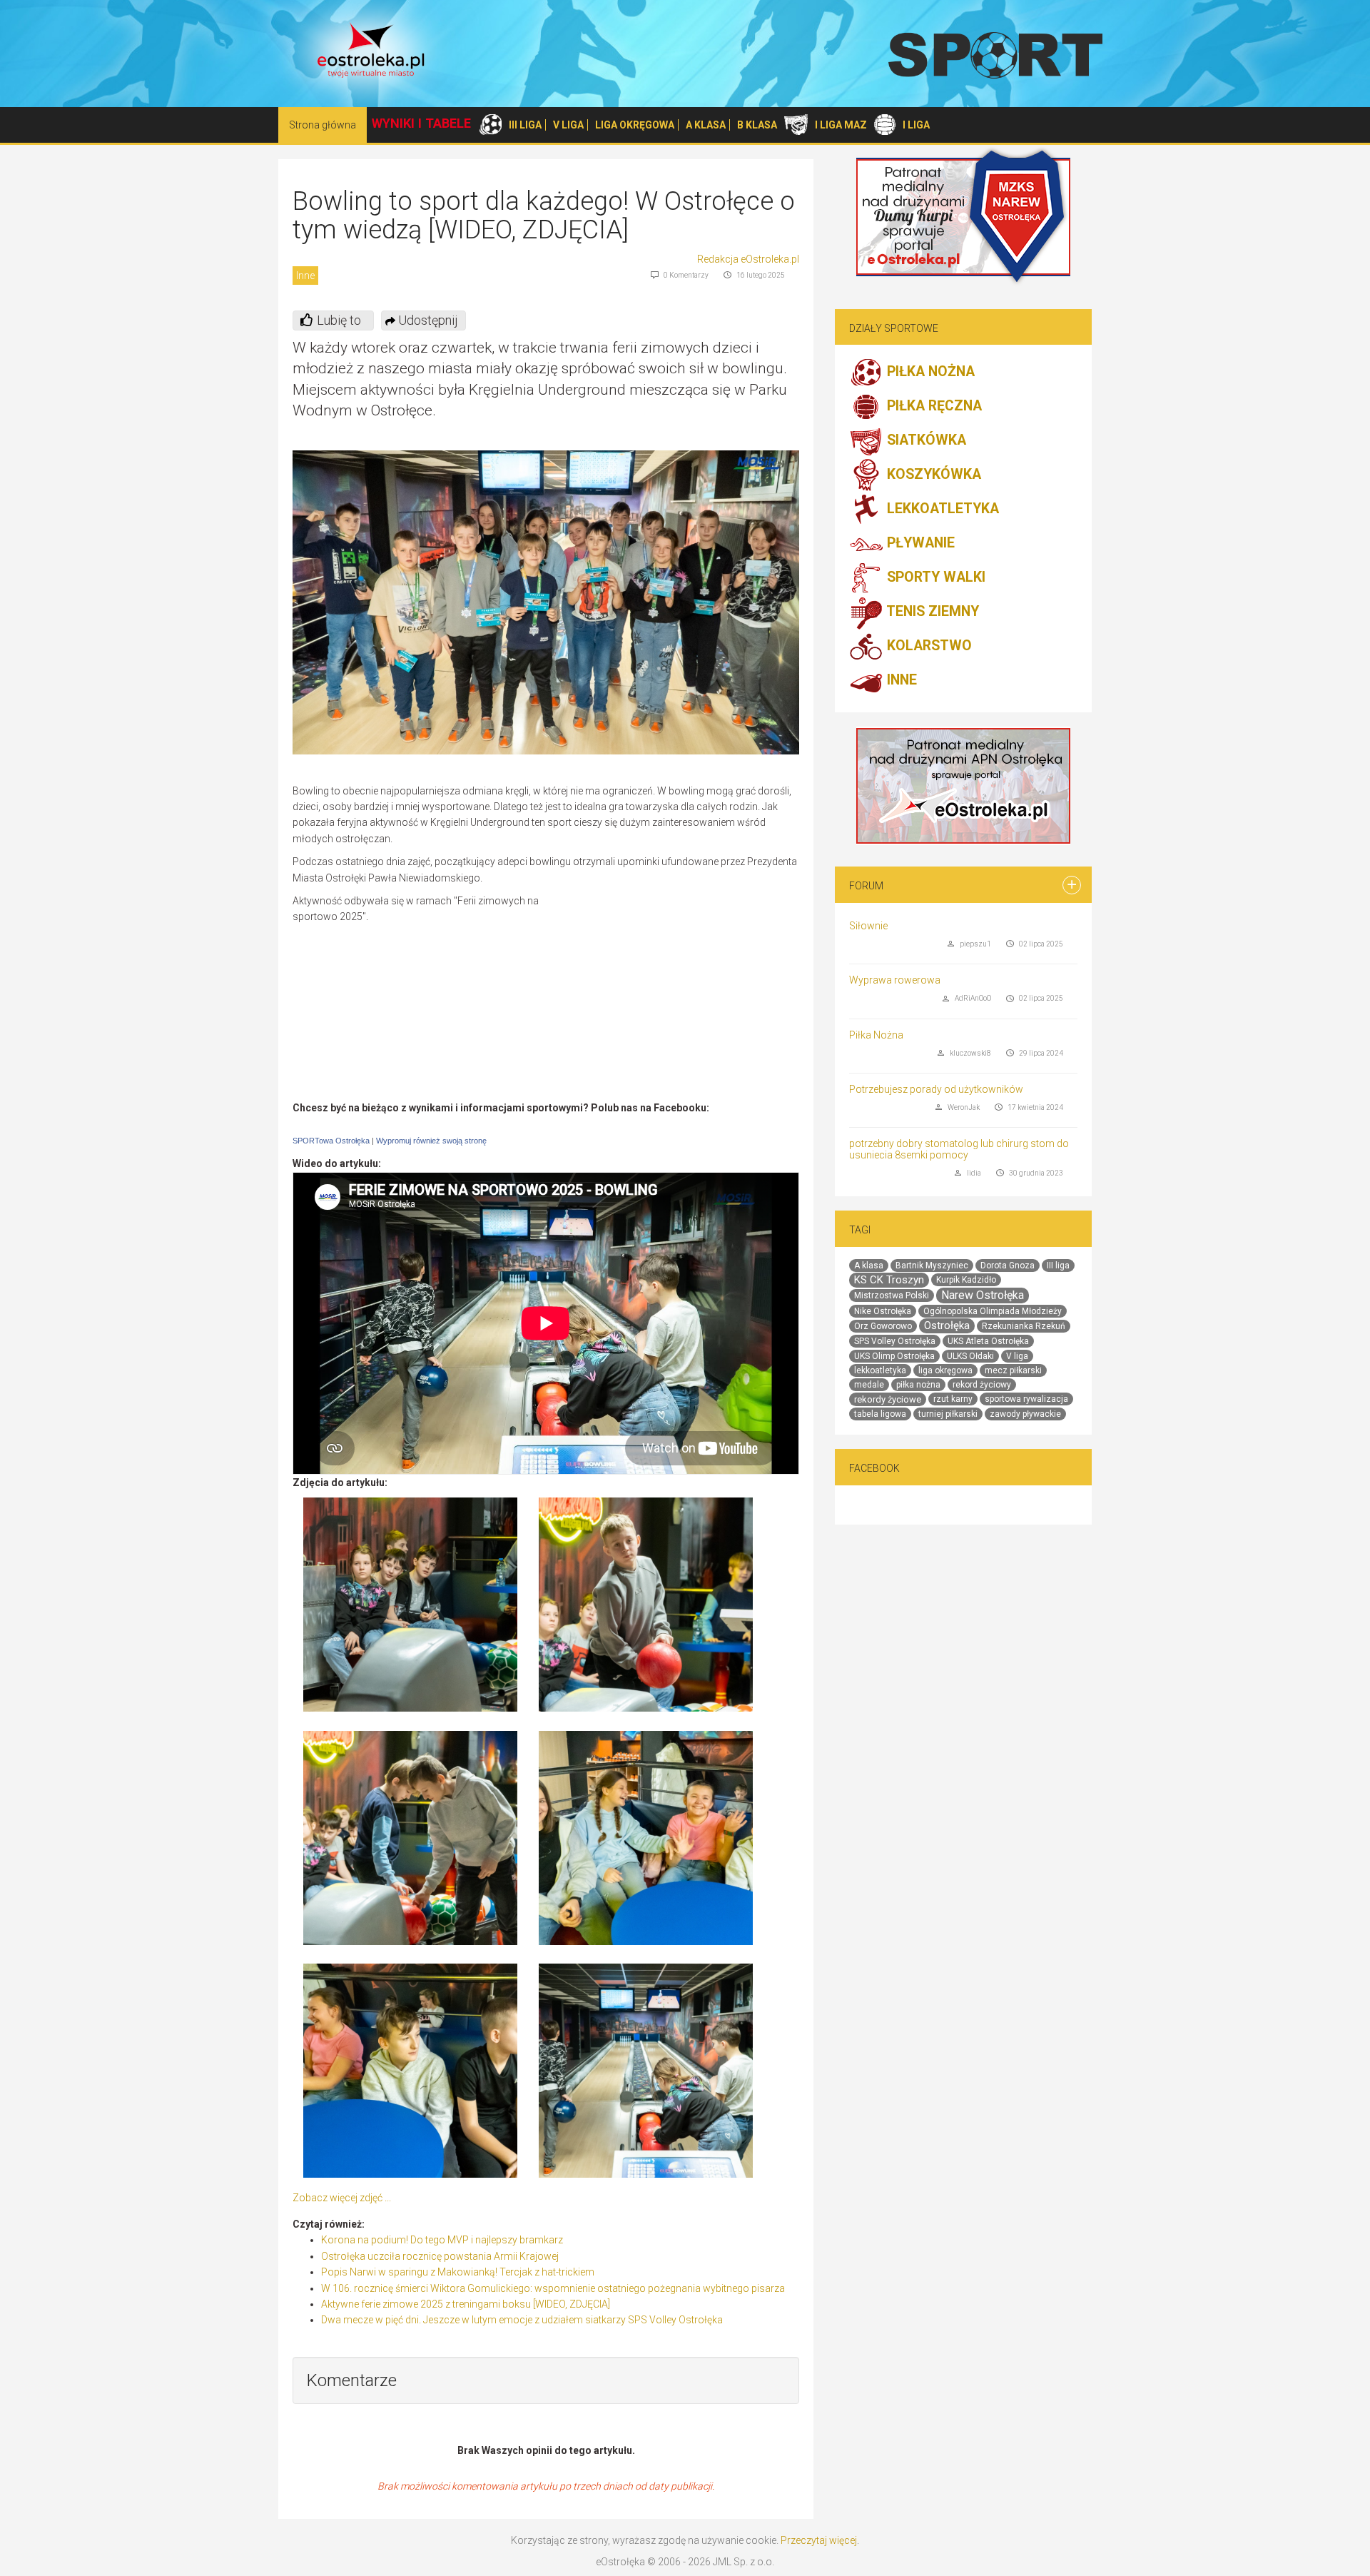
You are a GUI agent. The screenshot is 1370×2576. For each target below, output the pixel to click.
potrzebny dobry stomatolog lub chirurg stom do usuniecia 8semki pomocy (959, 1149)
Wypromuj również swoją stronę (431, 1141)
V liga (1017, 1356)
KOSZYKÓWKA (932, 475)
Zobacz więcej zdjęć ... (342, 2198)
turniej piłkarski (948, 1414)
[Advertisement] (679, 996)
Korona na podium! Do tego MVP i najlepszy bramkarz (442, 2240)
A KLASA (706, 125)
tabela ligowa (880, 1414)
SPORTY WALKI (934, 578)
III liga (1058, 1266)
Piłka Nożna (876, 1035)
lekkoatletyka (880, 1370)
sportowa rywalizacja (1026, 1399)
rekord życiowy (982, 1385)
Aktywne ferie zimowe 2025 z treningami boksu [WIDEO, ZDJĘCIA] (466, 2304)
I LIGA (916, 125)
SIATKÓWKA (925, 441)
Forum (866, 886)
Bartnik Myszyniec (932, 1266)
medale (869, 1385)
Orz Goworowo (883, 1326)
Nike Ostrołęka (883, 1311)
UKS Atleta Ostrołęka (988, 1341)
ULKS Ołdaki (970, 1356)
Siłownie (868, 926)
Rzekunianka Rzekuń (1024, 1326)
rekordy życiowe (888, 1399)
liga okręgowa (945, 1370)
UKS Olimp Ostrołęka (894, 1356)
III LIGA (525, 125)
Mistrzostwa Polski (892, 1295)
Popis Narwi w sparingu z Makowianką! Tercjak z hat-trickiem (458, 2272)
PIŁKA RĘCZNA (933, 406)
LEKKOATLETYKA (941, 509)
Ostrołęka (947, 1325)
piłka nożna (918, 1385)
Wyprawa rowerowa (895, 980)
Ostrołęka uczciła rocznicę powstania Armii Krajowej (440, 2256)
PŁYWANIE (919, 544)
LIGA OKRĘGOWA (635, 125)
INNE (900, 681)
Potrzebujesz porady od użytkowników (936, 1089)
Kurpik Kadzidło (966, 1280)
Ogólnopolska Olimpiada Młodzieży (993, 1311)
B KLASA (757, 125)
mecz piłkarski (1013, 1370)
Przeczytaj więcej (819, 2540)
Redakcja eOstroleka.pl (748, 259)
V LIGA (568, 125)
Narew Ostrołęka (983, 1295)
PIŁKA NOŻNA (929, 372)
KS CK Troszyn (889, 1280)
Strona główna (323, 125)
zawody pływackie (1025, 1414)
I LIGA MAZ (841, 125)
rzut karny (953, 1399)
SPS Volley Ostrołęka (895, 1341)
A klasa (869, 1266)
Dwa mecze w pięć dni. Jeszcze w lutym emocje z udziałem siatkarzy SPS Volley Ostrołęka (522, 2320)
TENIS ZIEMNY (931, 612)
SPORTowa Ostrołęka (331, 1141)
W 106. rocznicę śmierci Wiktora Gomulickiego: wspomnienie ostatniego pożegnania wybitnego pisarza (553, 2288)
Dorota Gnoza (1008, 1266)
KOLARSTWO (928, 646)
